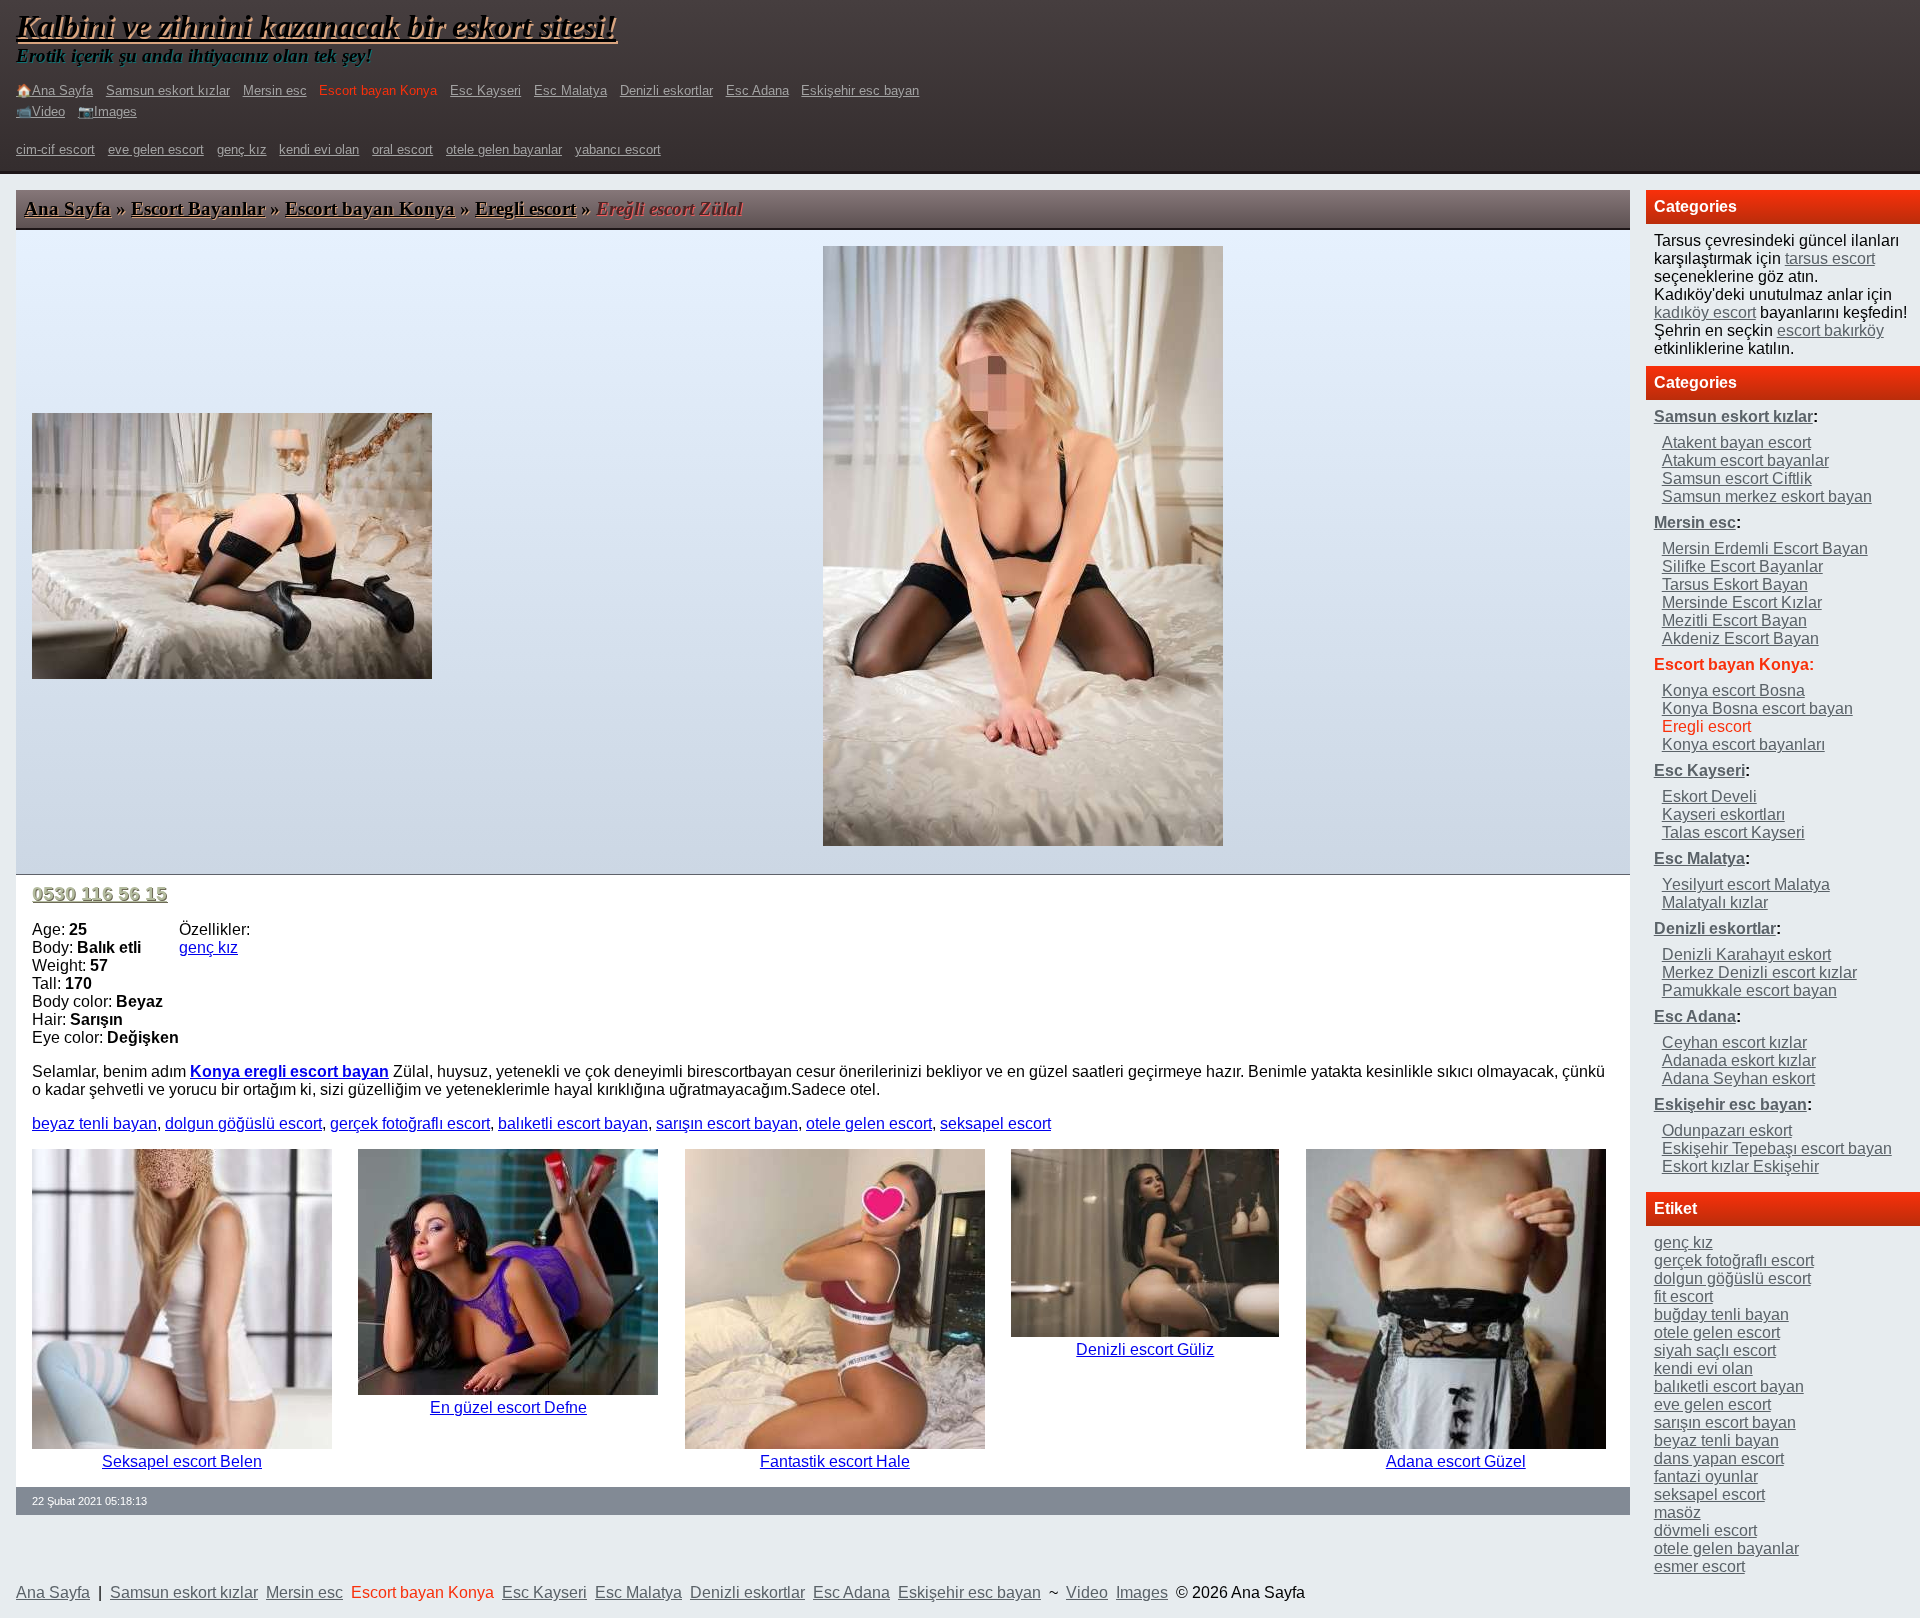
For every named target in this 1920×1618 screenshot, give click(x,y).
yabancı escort (618, 149)
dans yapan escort (1719, 1458)
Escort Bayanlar (198, 208)
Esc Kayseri (485, 90)
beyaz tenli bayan (94, 1123)
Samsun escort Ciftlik (1737, 478)
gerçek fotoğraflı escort (410, 1123)
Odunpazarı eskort (1727, 1130)
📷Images (107, 111)
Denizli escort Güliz (1145, 1349)
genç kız (242, 149)
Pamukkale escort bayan (1749, 990)
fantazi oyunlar (1706, 1476)
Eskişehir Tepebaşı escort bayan (1777, 1148)
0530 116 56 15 (99, 893)
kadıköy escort (1705, 312)
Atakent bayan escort (1736, 442)
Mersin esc (275, 90)
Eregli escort (525, 208)
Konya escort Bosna (1733, 690)
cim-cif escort (55, 149)
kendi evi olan (319, 149)
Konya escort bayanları (1743, 744)
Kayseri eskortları (1723, 814)
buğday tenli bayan (1721, 1314)
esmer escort (1699, 1566)
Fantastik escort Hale (835, 1461)
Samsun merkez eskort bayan (1767, 496)
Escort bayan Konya (370, 208)
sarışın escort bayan (727, 1123)
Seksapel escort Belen (182, 1461)
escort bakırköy (1830, 330)
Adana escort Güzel (1456, 1461)
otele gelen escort (869, 1123)
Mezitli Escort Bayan (1734, 620)
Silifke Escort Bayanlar (1742, 566)
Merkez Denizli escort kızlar (1759, 972)
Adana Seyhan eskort (1738, 1078)
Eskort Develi (1709, 796)
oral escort (402, 149)
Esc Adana (757, 90)
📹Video (40, 111)
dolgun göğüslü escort (243, 1123)
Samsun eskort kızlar (168, 90)
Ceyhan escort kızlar (1734, 1042)
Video (1087, 1592)
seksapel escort (995, 1123)
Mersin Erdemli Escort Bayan (1765, 548)
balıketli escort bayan (573, 1123)
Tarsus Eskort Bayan (1735, 584)
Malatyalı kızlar (1715, 902)
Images (1142, 1592)
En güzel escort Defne (508, 1407)
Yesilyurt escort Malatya (1746, 884)
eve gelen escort (156, 149)
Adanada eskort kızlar (1739, 1060)
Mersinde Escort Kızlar (1742, 602)
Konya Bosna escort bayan (1757, 708)
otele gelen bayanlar (504, 149)
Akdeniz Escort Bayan (1740, 638)
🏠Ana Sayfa (54, 90)
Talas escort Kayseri (1733, 832)
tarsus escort (1830, 258)
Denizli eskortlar (666, 90)
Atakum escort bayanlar (1745, 460)
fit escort (1683, 1296)
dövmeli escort (1705, 1530)
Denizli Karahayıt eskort (1746, 954)
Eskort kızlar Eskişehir (1740, 1166)
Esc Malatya (570, 90)
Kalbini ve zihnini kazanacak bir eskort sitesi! (316, 26)
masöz (1677, 1512)
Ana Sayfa (67, 208)
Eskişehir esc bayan (860, 90)
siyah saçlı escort (1715, 1350)
